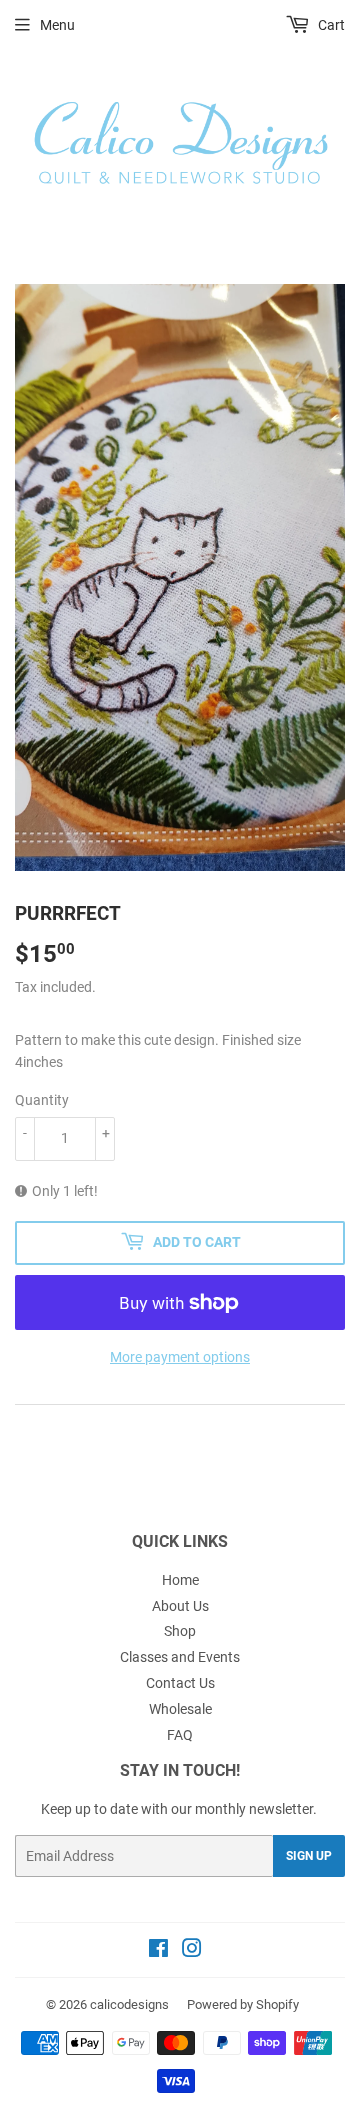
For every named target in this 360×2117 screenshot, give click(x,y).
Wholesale (180, 1709)
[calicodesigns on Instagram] (192, 1951)
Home (180, 1580)
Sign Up (309, 1856)
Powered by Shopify (243, 2004)
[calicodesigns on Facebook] (158, 1951)
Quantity (42, 1100)
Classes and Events (180, 1657)
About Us (180, 1606)
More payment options (180, 1357)
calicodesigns (129, 2004)
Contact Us (180, 1683)
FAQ (180, 1735)
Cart (330, 25)
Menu (57, 25)
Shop (180, 1631)
